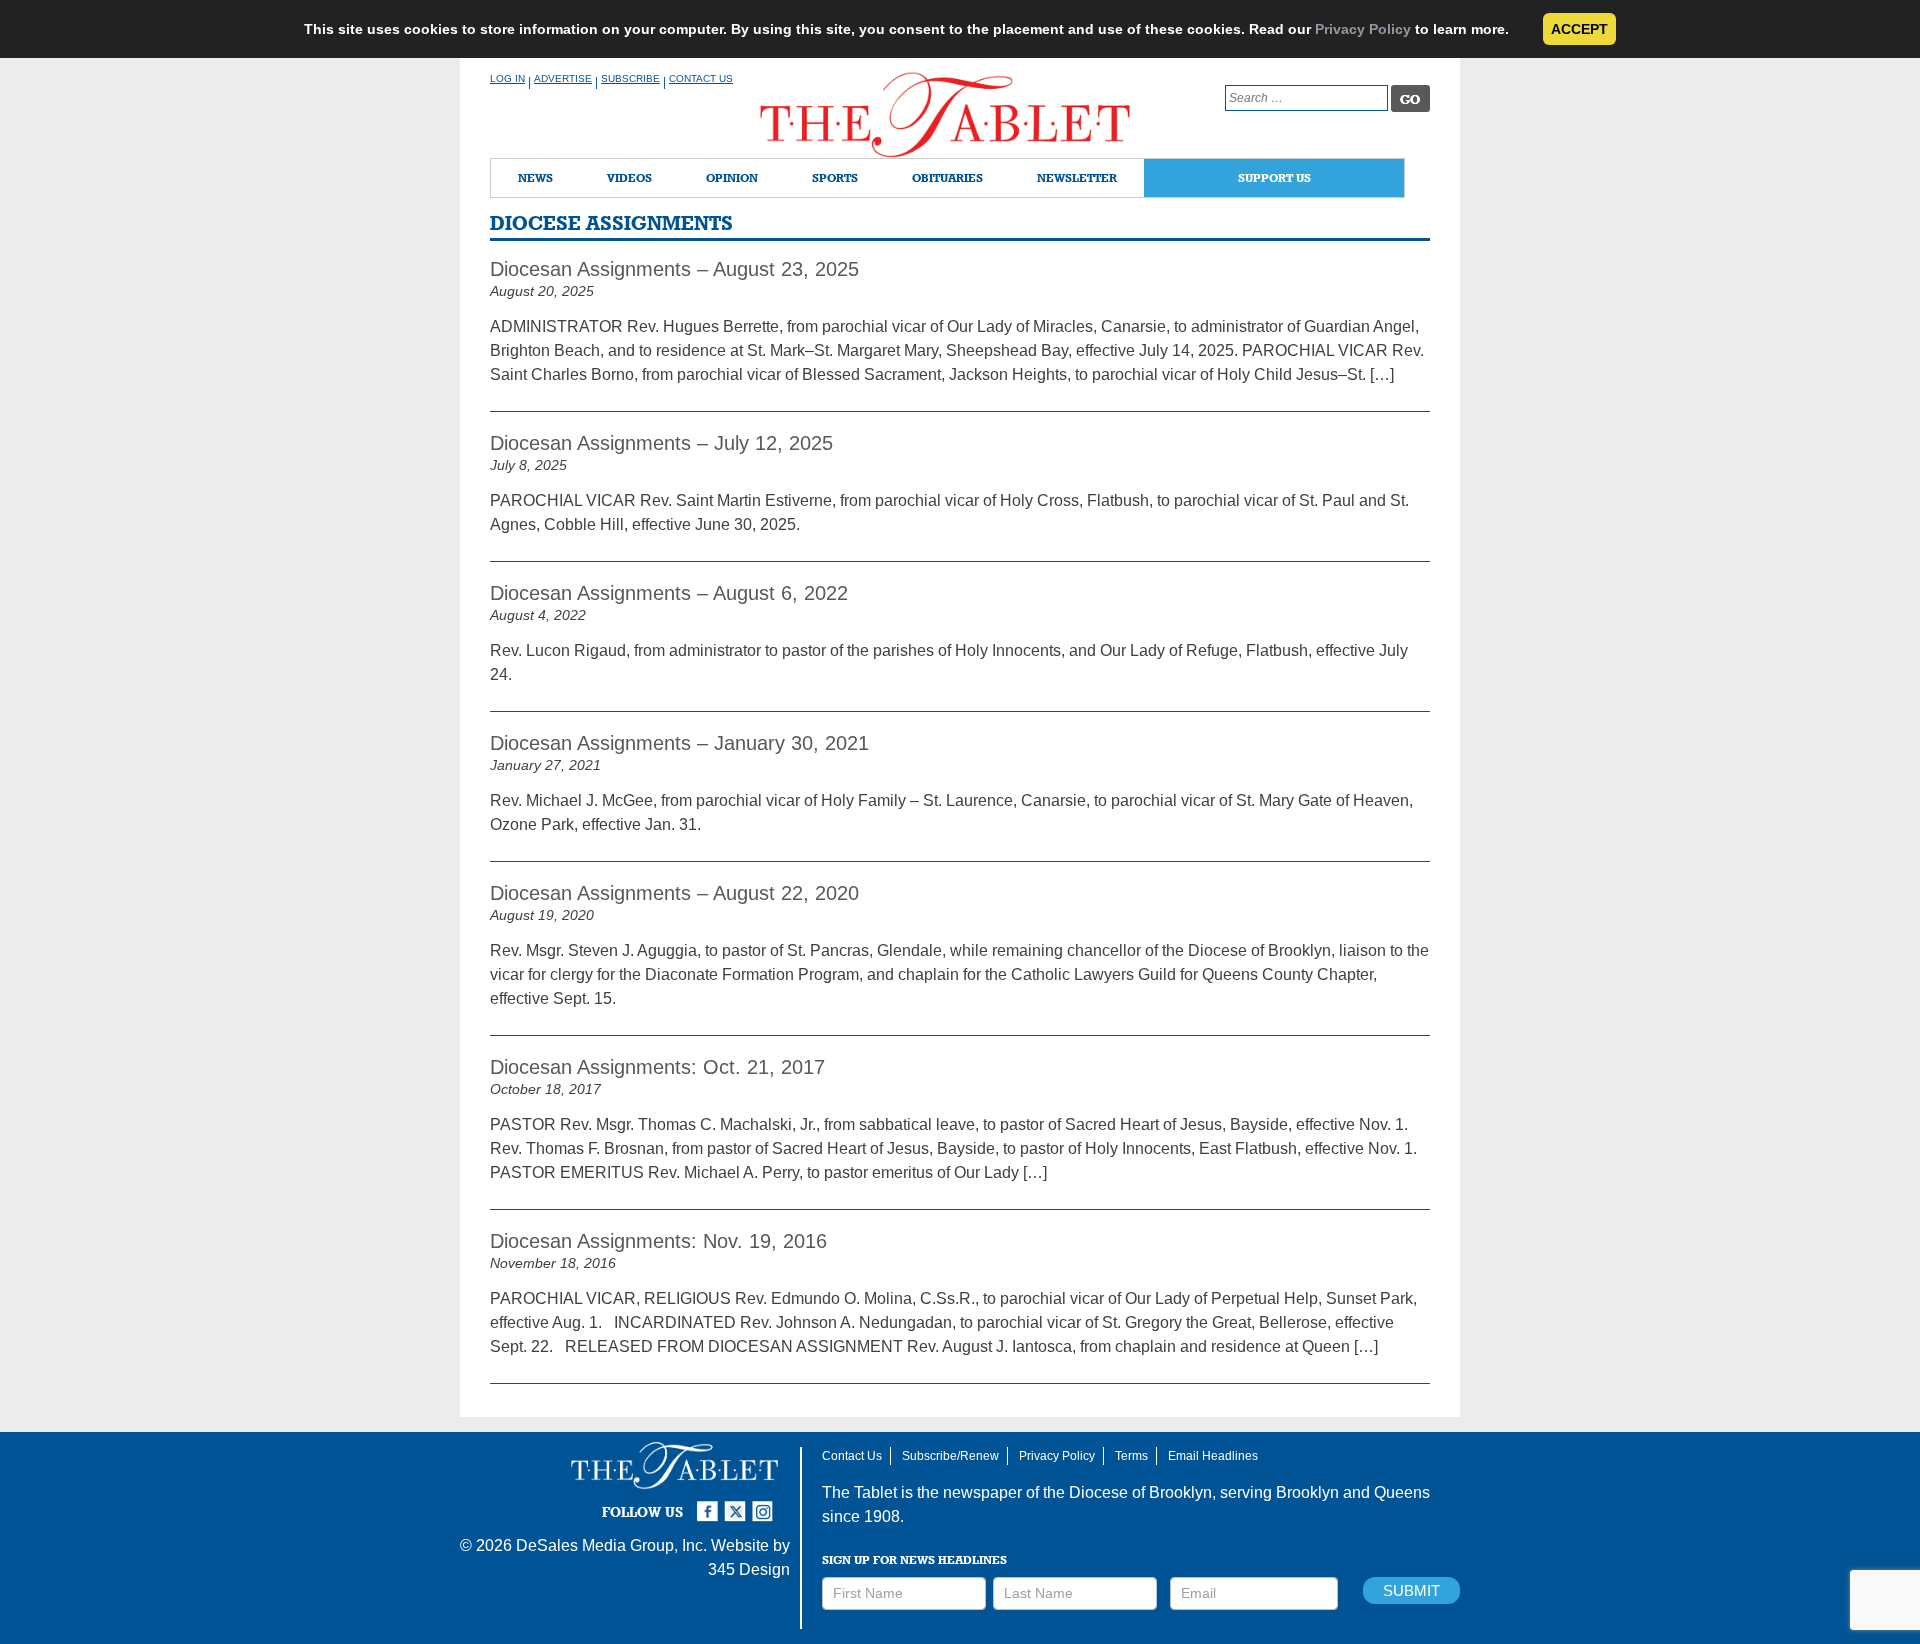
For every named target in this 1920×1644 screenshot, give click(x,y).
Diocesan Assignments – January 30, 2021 (679, 743)
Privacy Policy (1363, 29)
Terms (1131, 1456)
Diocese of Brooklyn (1140, 1492)
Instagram (766, 1503)
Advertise (563, 78)
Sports (835, 177)
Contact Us (701, 78)
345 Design (749, 1569)
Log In (507, 78)
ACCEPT (1579, 29)
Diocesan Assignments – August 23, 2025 (674, 269)
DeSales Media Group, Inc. (611, 1545)
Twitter (738, 1503)
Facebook (710, 1503)
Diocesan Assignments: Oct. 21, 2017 (657, 1067)
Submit (1411, 1590)
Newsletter (1077, 177)
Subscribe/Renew (950, 1456)
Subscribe (630, 78)
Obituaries (947, 177)
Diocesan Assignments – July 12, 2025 (661, 443)
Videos (629, 177)
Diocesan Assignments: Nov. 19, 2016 (658, 1241)
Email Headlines (1213, 1456)
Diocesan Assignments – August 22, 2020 (674, 893)
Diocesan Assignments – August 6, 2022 (669, 593)
